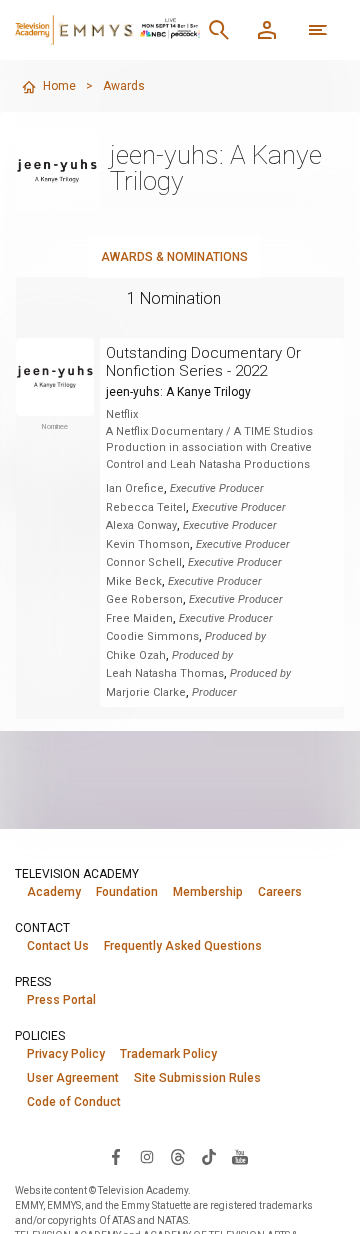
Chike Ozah (136, 655)
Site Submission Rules (197, 1078)
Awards (124, 86)
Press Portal (61, 1000)
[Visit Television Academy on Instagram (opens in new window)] (147, 1156)
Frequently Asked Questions (183, 946)
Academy (54, 892)
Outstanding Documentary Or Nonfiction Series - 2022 (203, 362)
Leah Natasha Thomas (165, 673)
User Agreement (73, 1078)
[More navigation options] (318, 30)
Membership (208, 892)
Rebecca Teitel (146, 507)
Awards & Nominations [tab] (174, 257)
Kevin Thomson (148, 544)
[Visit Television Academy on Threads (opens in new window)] (178, 1156)
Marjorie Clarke (146, 692)
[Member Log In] (267, 30)
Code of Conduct (74, 1102)
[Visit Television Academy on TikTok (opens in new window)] (209, 1156)
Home (59, 86)
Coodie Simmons (152, 636)
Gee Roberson (144, 599)
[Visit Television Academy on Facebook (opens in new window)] (116, 1156)
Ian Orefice (135, 488)
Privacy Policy (66, 1054)
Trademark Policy (168, 1054)
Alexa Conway (141, 525)
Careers (280, 892)
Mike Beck (134, 581)
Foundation (127, 892)
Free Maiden (139, 618)
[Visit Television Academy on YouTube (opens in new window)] (240, 1156)
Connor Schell (144, 562)
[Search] (219, 30)
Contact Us (58, 946)
